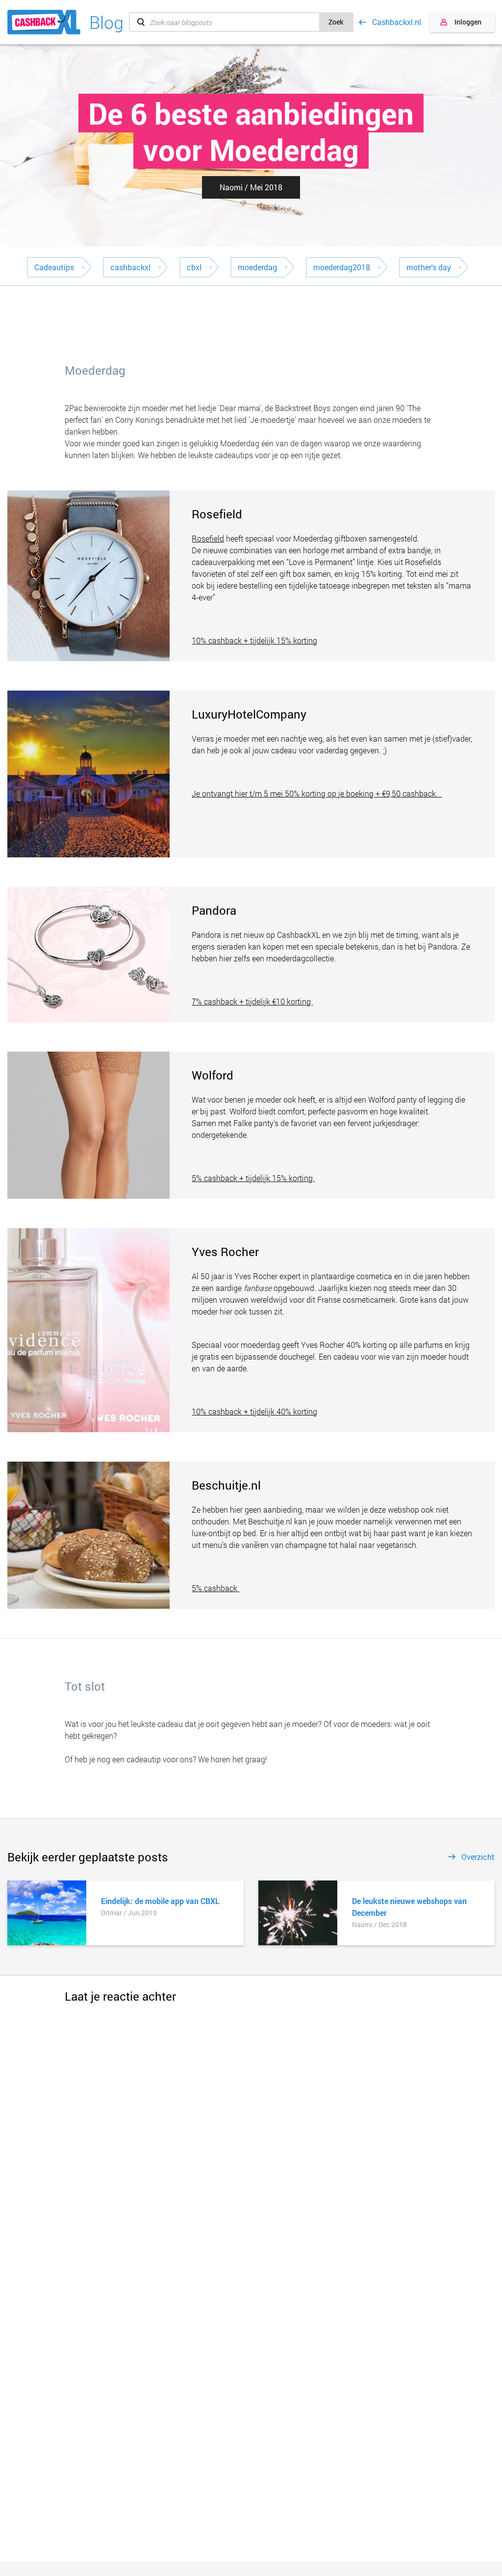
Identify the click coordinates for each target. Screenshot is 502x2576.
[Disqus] (251, 2128)
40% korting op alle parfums (394, 1345)
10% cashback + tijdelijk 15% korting (254, 640)
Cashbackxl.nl (397, 22)
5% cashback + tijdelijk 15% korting (253, 1178)
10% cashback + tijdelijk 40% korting (254, 1411)
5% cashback (215, 1588)
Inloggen (468, 22)
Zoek (336, 22)
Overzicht (478, 1857)
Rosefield (208, 538)
